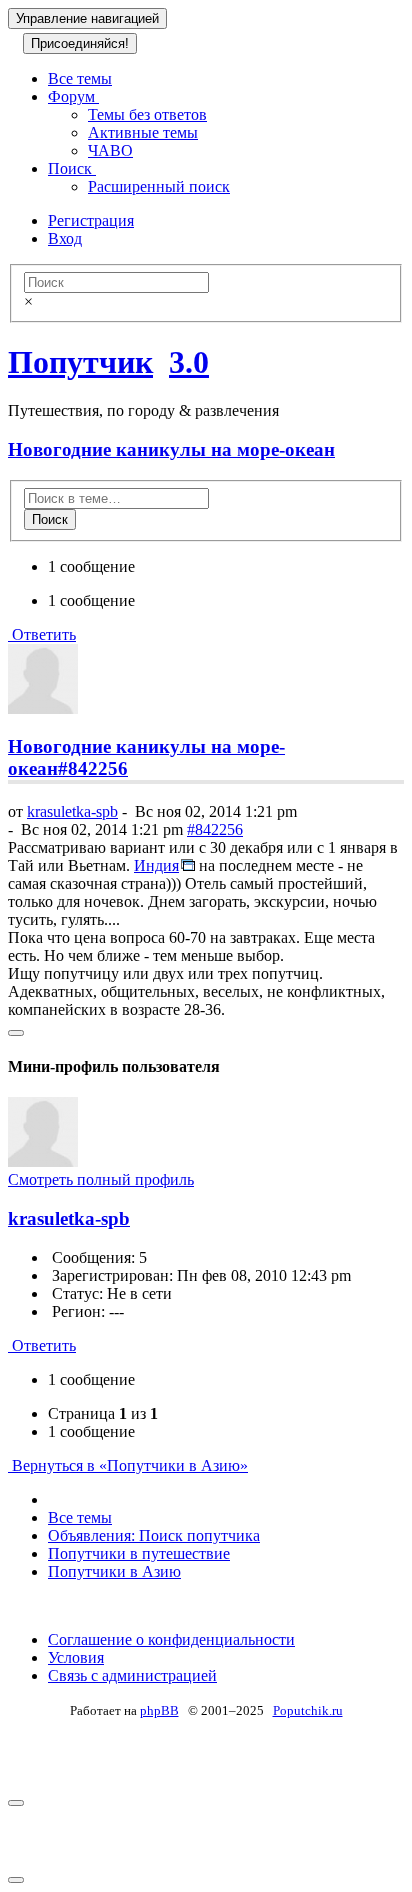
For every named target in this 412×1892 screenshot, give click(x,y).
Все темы (80, 78)
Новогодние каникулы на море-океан (171, 449)
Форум (73, 96)
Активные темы (143, 132)
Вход (65, 238)
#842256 (93, 768)
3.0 (189, 362)
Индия (156, 865)
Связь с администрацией (132, 1675)
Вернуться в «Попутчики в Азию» (128, 1465)
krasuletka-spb (72, 811)
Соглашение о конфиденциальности (171, 1639)
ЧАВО (110, 150)
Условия (76, 1657)
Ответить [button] (42, 634)
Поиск (72, 168)
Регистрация (91, 220)
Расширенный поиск (159, 186)
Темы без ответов (147, 114)
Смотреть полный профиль (101, 1179)
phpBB (159, 1710)
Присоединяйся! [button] (80, 43)
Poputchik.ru (308, 1710)
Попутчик (80, 362)
